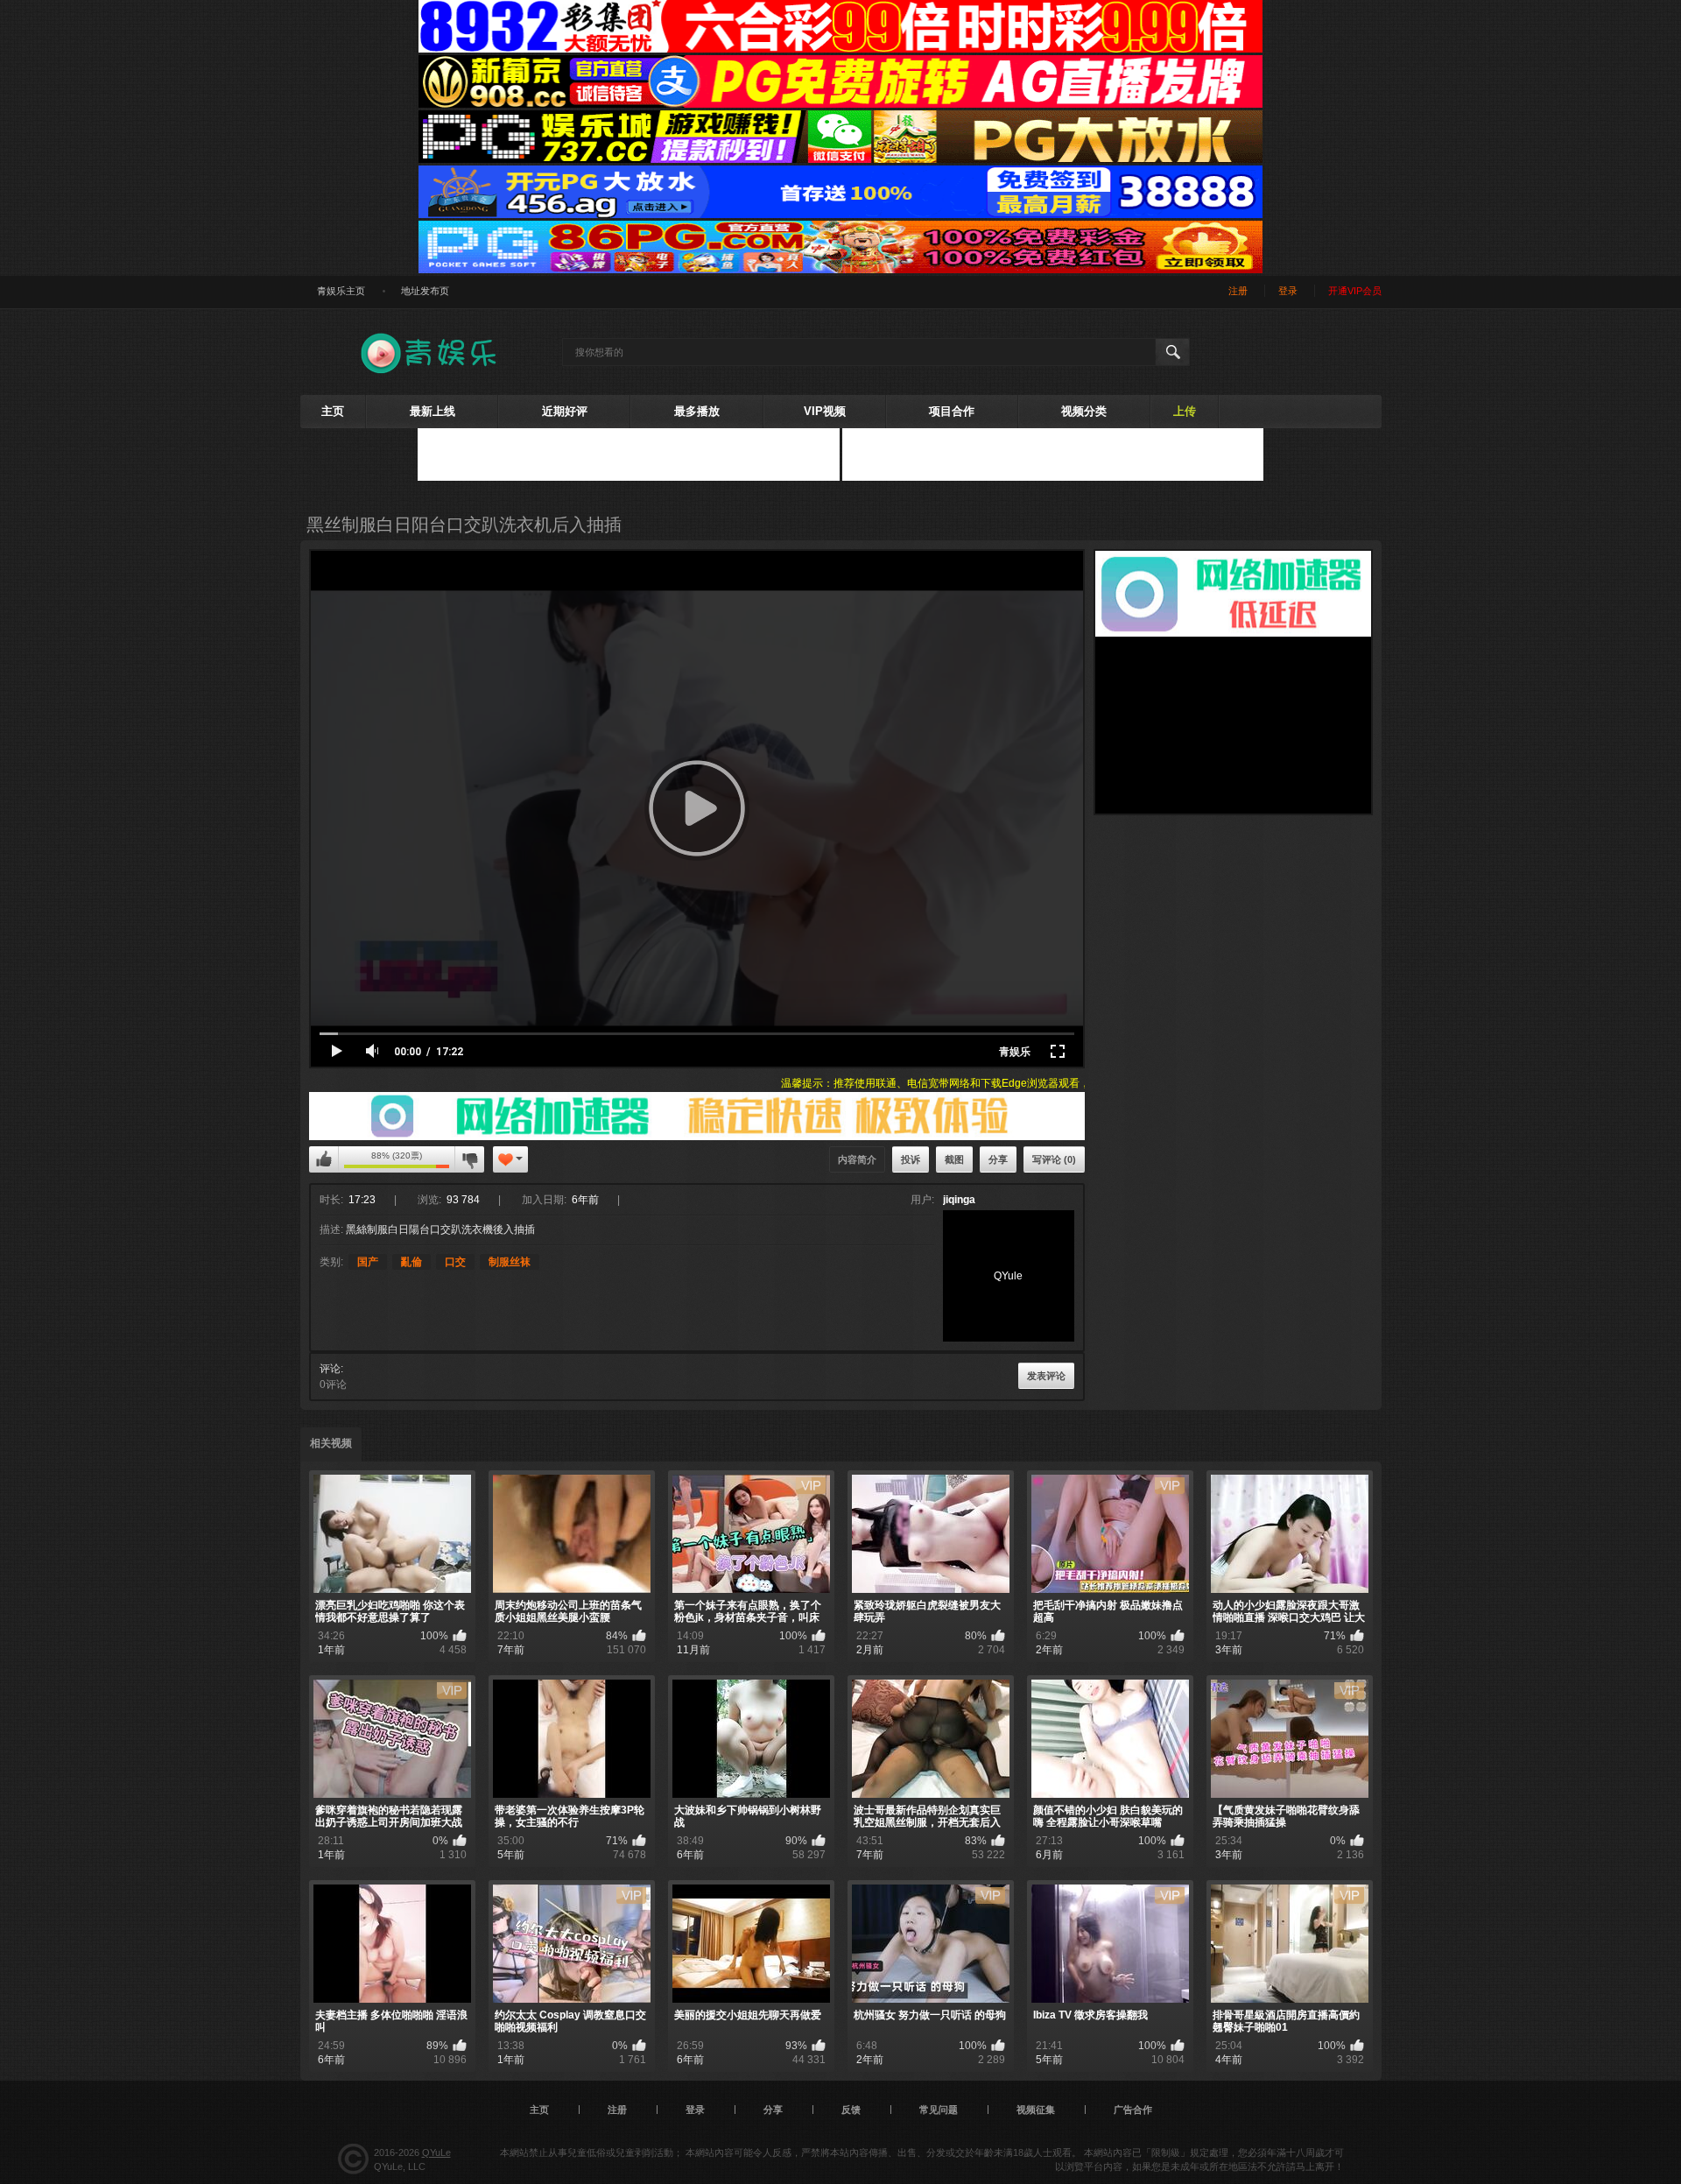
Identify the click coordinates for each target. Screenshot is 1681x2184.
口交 (455, 1262)
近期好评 (565, 411)
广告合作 (1133, 2110)
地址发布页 (425, 291)
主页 (333, 411)
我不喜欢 (469, 1159)
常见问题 (939, 2110)
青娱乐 (1015, 1052)
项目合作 (952, 411)
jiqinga (959, 1200)
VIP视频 (825, 411)
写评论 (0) (1054, 1159)
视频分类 (1084, 411)
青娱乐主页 (341, 291)
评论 (330, 1369)
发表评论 (1046, 1376)
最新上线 (433, 411)
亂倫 (411, 1262)
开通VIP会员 (1355, 291)
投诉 (911, 1159)
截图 (954, 1159)
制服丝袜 (510, 1262)
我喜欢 (324, 1159)
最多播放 (697, 411)
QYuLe (436, 2152)
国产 (368, 1262)
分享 (998, 1159)
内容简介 (857, 1159)
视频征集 (1036, 2110)
